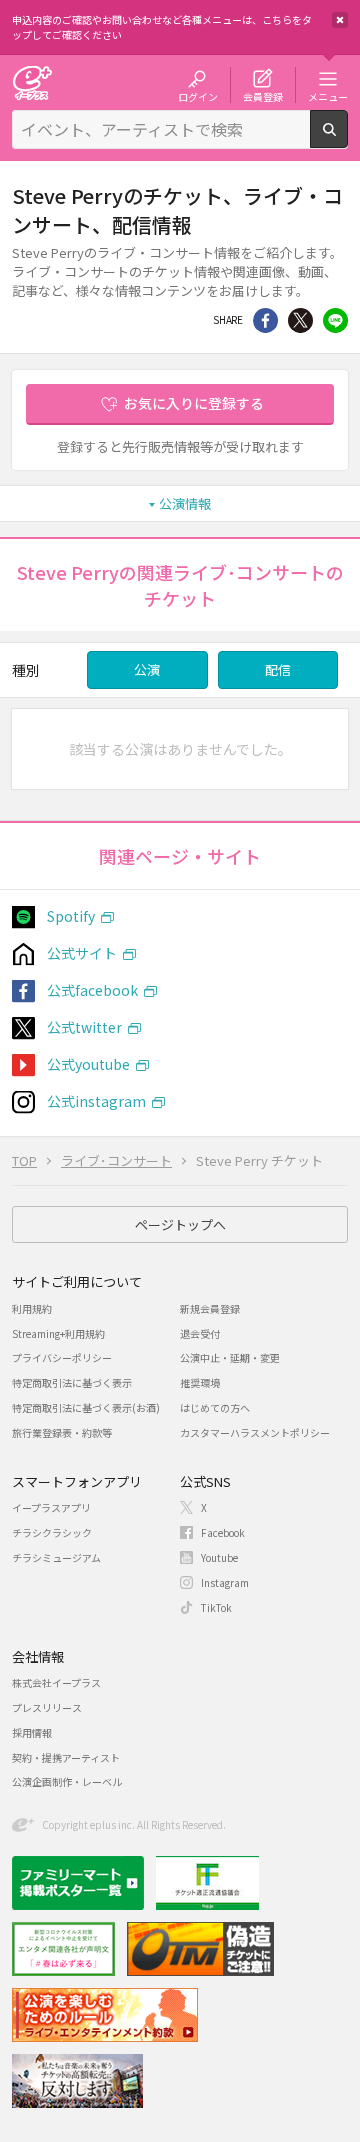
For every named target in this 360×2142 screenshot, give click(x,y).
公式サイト (82, 953)
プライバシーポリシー (62, 1357)
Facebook (223, 1532)
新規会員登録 (210, 1308)
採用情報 (32, 1732)
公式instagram (96, 1101)
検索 (347, 140)
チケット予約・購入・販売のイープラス (32, 82)
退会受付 (200, 1333)
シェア (265, 320)
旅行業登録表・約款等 (62, 1432)
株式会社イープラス (56, 1682)
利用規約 (32, 1308)
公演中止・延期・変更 (230, 1357)
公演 (147, 669)
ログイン (198, 96)
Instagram (225, 1582)
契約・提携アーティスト (66, 1757)
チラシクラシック (52, 1532)
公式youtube (88, 1064)
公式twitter (84, 1027)
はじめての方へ (215, 1407)
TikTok (216, 1607)
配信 (278, 669)
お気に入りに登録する (194, 403)
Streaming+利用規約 (58, 1333)
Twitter (300, 320)
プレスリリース (47, 1707)
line (335, 320)
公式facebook (92, 990)
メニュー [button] (328, 96)
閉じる (340, 20)
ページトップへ (180, 1224)
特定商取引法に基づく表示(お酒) (86, 1407)
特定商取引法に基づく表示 (72, 1382)
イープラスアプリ (51, 1507)
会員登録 (263, 96)
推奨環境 (200, 1382)
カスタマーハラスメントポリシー (255, 1432)
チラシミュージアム (56, 1557)
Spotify (71, 916)
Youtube (219, 1557)
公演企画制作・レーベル (67, 1781)
